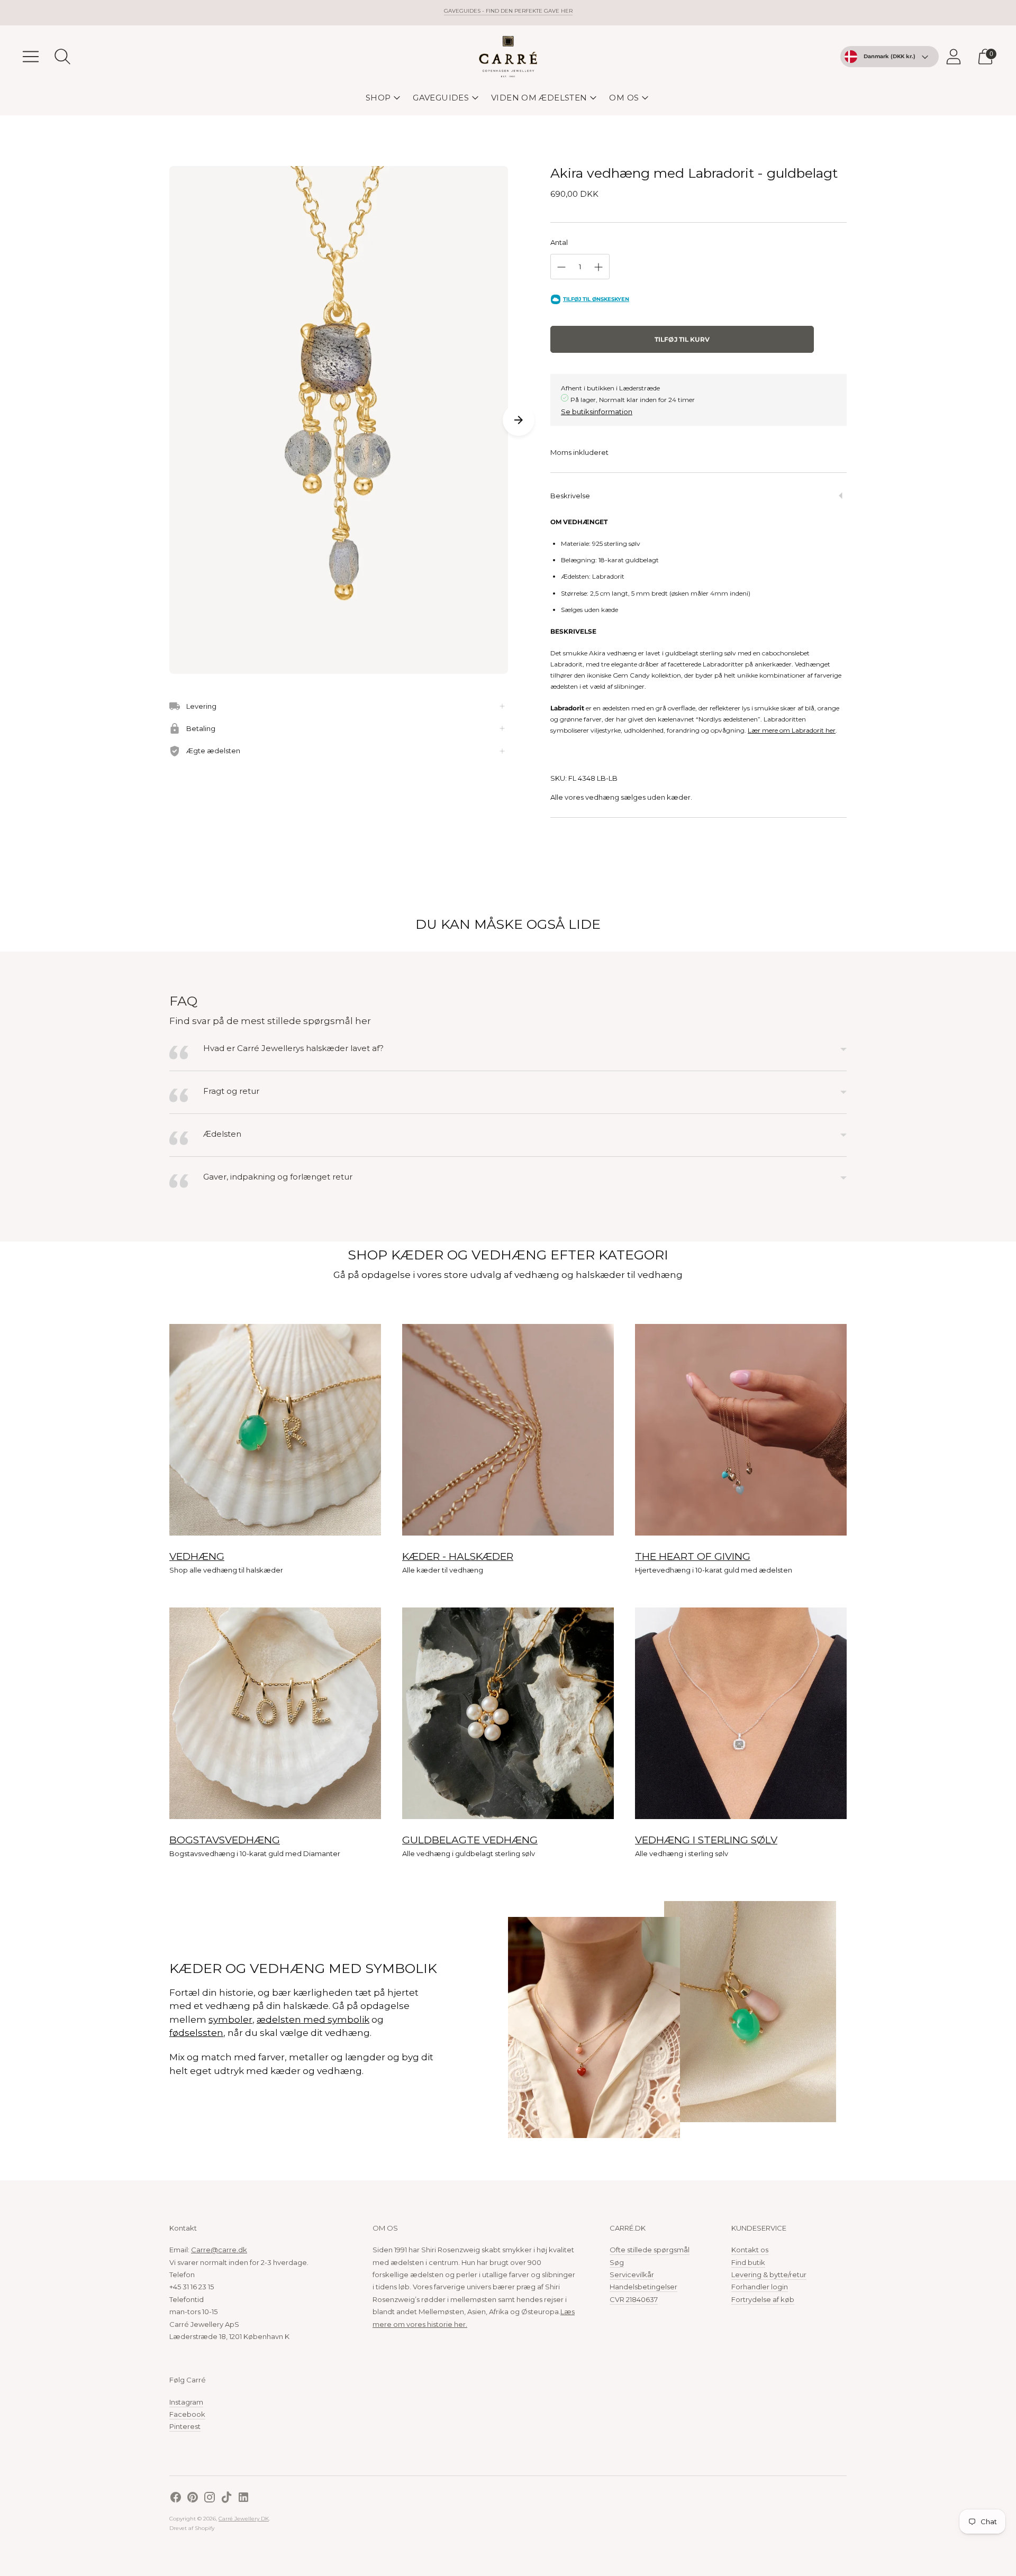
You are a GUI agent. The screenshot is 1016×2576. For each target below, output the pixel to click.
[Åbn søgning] (62, 57)
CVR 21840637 (634, 2299)
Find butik (748, 2262)
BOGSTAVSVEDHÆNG (225, 1840)
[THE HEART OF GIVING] (741, 1430)
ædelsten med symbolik (313, 2020)
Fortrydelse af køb (763, 2299)
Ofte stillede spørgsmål (650, 2250)
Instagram (186, 2402)
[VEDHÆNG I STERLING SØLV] (741, 1713)
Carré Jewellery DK (244, 2519)
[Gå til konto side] (954, 57)
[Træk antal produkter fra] (561, 267)
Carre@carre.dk (219, 2250)
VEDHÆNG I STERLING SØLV (706, 1840)
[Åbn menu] (31, 57)
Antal (559, 242)
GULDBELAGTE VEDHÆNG (470, 1840)
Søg (617, 2262)
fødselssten (196, 2033)
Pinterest (185, 2426)
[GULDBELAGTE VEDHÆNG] (508, 1713)
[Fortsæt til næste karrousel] (519, 420)
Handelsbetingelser (643, 2287)
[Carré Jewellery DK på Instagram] (210, 2499)
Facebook (187, 2414)
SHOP (378, 98)
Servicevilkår (632, 2274)
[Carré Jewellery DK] (508, 57)
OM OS (624, 98)
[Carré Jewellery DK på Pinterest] (193, 2499)
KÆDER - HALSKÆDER (458, 1556)
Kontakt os (750, 2250)
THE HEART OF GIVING (693, 1556)
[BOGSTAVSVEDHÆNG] (275, 1713)
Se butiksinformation (597, 412)
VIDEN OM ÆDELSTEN (539, 98)
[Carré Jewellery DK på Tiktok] (226, 2499)
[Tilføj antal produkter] (598, 267)
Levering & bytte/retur (769, 2274)
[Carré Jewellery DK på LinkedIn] (243, 2499)
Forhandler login (760, 2287)
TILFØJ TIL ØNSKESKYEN (596, 299)
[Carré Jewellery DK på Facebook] (176, 2499)
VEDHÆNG (197, 1556)
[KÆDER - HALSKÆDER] (508, 1430)
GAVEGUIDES (441, 98)
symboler (230, 2020)
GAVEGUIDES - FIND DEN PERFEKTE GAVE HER (508, 11)
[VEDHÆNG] (275, 1430)
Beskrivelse (570, 496)
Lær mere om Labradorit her (792, 730)
